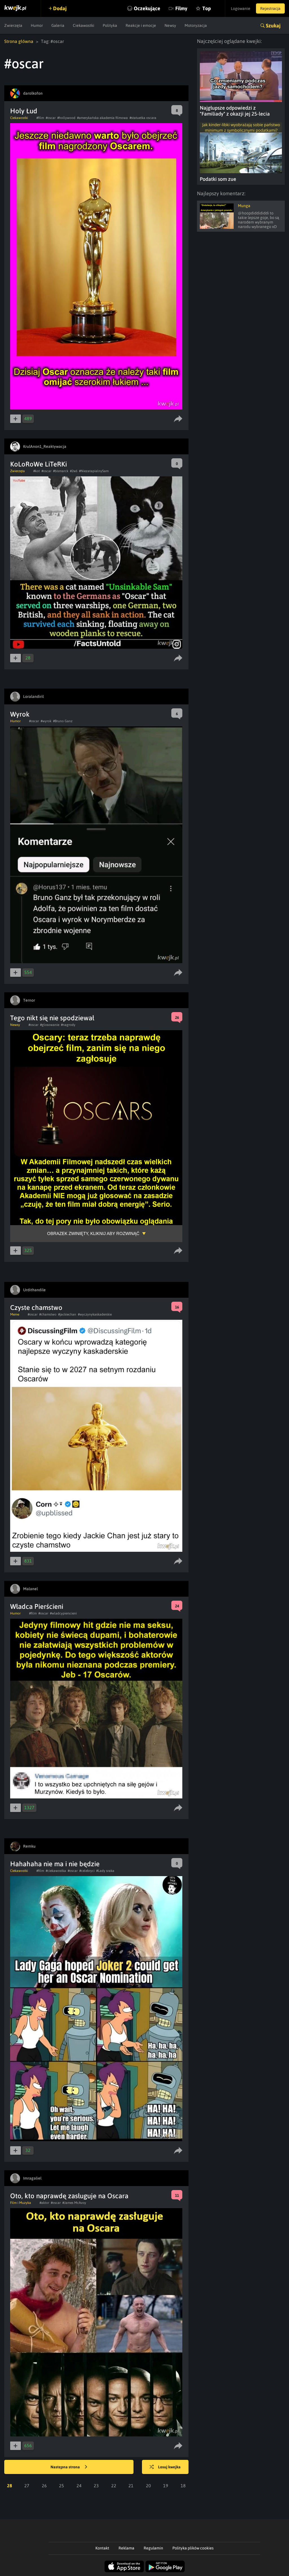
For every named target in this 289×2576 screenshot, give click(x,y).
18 (183, 2486)
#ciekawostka (56, 1871)
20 (148, 2486)
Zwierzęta (13, 25)
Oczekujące (147, 8)
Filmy (181, 8)
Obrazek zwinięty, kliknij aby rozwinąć (93, 1233)
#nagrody (68, 1025)
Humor (37, 25)
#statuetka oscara (143, 118)
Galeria (58, 25)
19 (166, 2486)
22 (114, 2486)
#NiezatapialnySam (94, 471)
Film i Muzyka (21, 2203)
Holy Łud (24, 111)
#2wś (74, 471)
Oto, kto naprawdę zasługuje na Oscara (69, 2196)
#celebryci (87, 1871)
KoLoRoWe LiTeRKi (39, 464)
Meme (15, 1314)
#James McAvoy (74, 2203)
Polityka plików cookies (193, 2548)
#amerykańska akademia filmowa (102, 118)
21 (131, 2486)
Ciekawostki (84, 25)
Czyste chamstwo (36, 1307)
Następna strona (66, 2467)
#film (40, 118)
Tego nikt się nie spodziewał (52, 1018)
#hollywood (66, 118)
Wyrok (20, 714)
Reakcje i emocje (141, 25)
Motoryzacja (196, 25)
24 (79, 2486)
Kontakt (102, 2548)
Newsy (170, 25)
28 (10, 2486)
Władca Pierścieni (37, 1606)
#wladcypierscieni (63, 1613)
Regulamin (153, 2548)
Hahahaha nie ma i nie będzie (55, 1864)
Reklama (126, 2548)
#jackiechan (67, 1314)
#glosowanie (50, 1025)
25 (62, 2486)
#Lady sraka (105, 1871)
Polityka (110, 25)
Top (207, 8)
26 (44, 2486)
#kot (37, 471)
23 (96, 2486)
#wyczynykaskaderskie (95, 1314)
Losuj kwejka (169, 2467)
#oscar (51, 118)
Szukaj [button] (273, 26)
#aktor (44, 2203)
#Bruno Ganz (63, 721)
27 (27, 2486)
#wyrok (46, 721)
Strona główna (19, 41)
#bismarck (61, 471)
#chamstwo (48, 1314)
